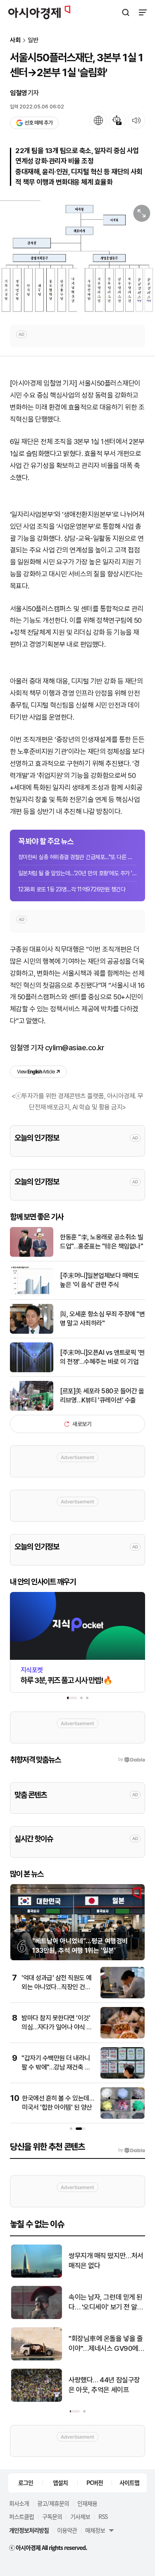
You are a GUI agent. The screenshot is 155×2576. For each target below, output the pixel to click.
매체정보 (95, 2530)
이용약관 (67, 2530)
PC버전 (95, 2482)
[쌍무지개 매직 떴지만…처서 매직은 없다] (36, 2276)
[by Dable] (132, 2150)
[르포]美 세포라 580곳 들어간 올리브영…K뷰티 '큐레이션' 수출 (102, 1396)
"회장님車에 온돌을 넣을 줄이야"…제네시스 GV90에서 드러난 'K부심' (106, 2344)
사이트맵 (129, 2482)
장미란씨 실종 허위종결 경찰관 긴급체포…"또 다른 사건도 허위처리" (77, 857)
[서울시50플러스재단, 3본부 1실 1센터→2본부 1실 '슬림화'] (77, 258)
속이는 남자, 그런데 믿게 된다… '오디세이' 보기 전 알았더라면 (105, 2303)
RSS (103, 2516)
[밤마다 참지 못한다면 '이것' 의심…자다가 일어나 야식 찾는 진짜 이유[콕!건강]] (123, 2037)
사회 (15, 40)
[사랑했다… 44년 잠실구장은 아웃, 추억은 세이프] (36, 2400)
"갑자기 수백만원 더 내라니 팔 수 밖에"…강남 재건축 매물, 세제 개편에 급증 (56, 2067)
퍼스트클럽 (21, 2516)
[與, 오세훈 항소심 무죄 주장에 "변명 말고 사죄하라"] (32, 1332)
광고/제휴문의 (53, 2503)
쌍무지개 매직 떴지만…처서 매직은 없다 (105, 2261)
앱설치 (60, 2482)
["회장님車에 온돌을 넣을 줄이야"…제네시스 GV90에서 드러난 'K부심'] (36, 2359)
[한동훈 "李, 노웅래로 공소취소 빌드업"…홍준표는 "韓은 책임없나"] (32, 1255)
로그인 (26, 2482)
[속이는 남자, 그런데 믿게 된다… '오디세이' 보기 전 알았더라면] (36, 2317)
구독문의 (52, 2516)
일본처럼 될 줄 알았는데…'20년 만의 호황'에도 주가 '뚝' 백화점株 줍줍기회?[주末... (77, 873)
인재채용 (87, 2503)
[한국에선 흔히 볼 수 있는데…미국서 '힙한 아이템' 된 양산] (123, 2117)
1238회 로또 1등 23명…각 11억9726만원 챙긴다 (72, 889)
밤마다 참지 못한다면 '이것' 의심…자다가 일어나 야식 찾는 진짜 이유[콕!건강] (57, 2027)
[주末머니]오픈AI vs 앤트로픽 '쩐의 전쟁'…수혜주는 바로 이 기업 (102, 1357)
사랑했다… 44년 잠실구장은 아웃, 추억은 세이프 (104, 2385)
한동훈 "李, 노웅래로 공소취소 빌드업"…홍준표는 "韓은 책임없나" (102, 1242)
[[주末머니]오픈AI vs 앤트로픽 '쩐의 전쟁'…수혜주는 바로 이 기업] (32, 1370)
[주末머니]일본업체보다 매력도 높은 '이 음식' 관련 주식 (99, 1280)
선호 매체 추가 (38, 123)
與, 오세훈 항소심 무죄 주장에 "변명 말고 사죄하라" (102, 1319)
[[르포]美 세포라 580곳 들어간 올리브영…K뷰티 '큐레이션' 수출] (32, 1409)
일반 (33, 40)
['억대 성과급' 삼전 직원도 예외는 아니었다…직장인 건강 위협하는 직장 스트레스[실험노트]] (123, 1996)
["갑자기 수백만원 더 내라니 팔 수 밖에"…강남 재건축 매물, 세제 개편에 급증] (123, 2077)
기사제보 (80, 2516)
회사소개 (19, 2503)
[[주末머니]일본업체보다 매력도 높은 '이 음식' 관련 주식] (32, 1293)
